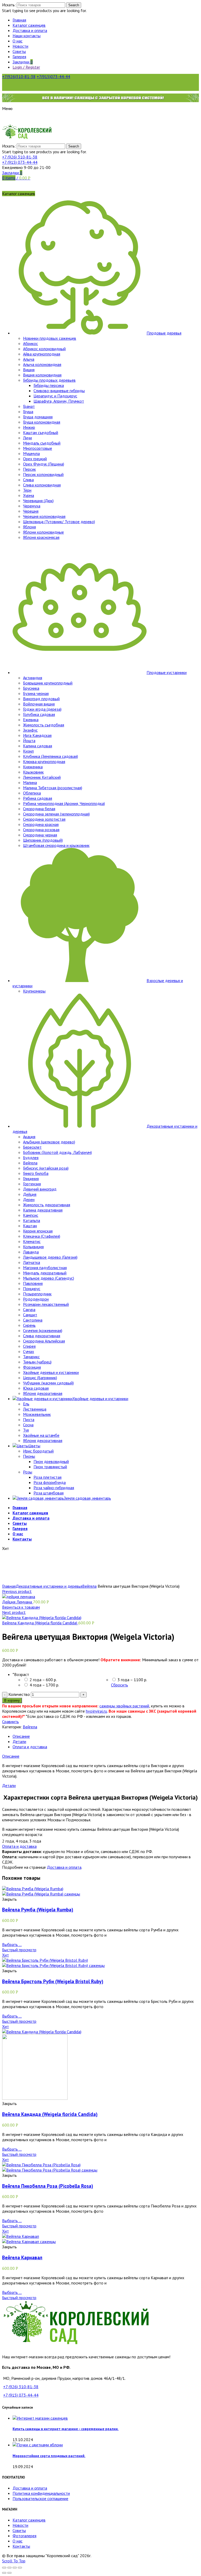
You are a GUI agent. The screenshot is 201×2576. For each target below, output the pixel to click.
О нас (18, 2541)
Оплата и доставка (30, 1747)
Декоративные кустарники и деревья (49, 1586)
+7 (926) (20, 157)
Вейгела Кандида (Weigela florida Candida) (40, 1623)
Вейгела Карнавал (22, 2257)
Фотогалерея (24, 2536)
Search (74, 5)
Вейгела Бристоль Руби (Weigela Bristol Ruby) (53, 1981)
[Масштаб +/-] (20, 2568)
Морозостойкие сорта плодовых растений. (49, 2456)
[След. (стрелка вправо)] (9, 2573)
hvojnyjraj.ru (96, 1711)
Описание (21, 1736)
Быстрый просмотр (19, 1950)
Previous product (17, 1591)
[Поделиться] (9, 2568)
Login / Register (26, 67)
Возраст (21, 1674)
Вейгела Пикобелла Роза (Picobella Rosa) (48, 2186)
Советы (19, 2530)
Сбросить (119, 1685)
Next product (14, 1612)
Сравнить (10, 1722)
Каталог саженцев (29, 2520)
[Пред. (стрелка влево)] (4, 2573)
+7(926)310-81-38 (19, 76)
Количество (19, 1694)
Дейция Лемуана (18, 1602)
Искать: (9, 5)
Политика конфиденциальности (41, 2493)
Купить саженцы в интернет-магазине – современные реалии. (66, 2429)
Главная (9, 1586)
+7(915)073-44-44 (53, 76)
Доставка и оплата (64, 1867)
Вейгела (89, 1586)
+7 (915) (20, 162)
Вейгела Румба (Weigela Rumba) (38, 1910)
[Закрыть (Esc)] (4, 2568)
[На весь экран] (15, 2568)
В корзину (12, 1700)
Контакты (21, 2546)
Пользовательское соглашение (40, 2498)
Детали (19, 1741)
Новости (20, 2525)
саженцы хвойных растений (124, 1706)
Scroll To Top (14, 2561)
